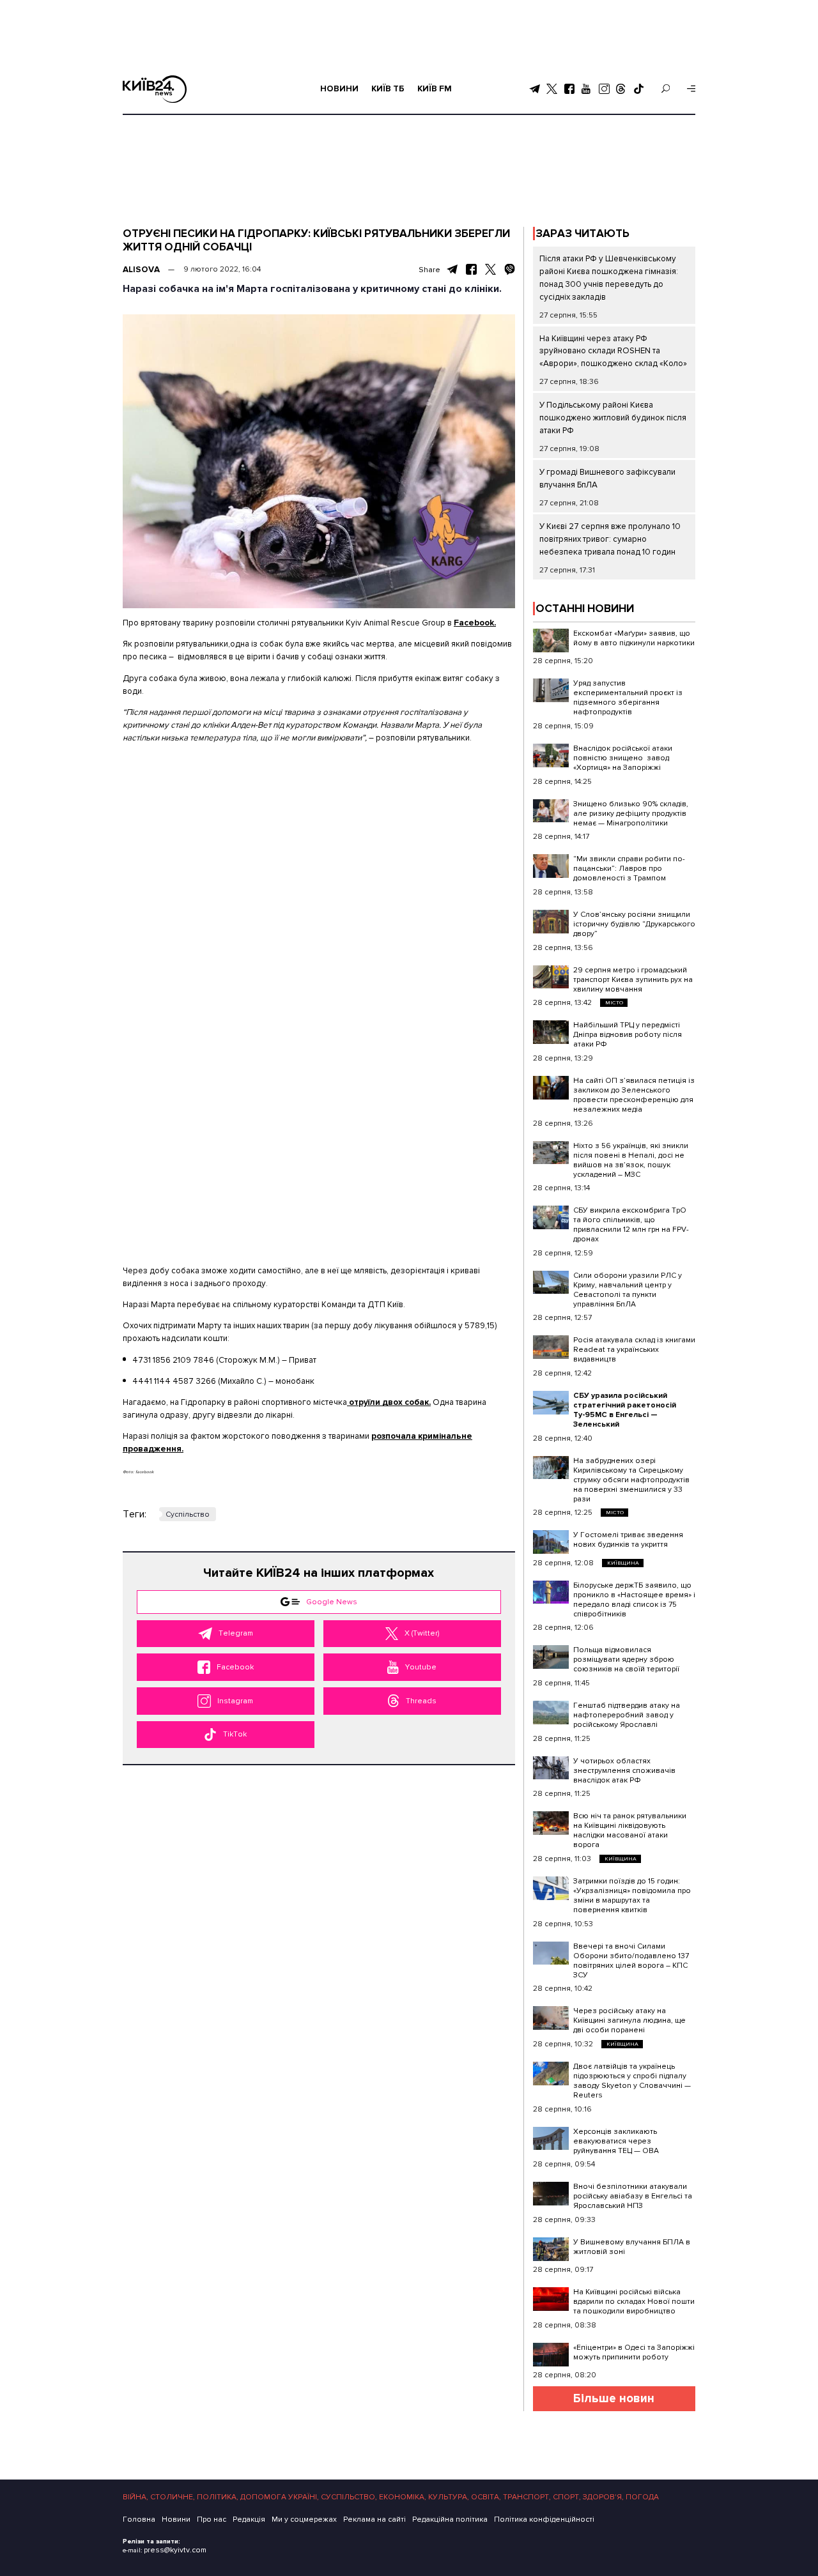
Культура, (449, 2497)
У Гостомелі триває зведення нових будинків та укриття (628, 1540)
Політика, (218, 2497)
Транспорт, (527, 2497)
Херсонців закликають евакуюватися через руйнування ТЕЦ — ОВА (616, 2141)
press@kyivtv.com (175, 2550)
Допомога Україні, (280, 2497)
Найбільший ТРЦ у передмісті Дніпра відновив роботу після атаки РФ (628, 1035)
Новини (339, 89)
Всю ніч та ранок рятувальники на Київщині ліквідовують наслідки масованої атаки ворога (630, 1830)
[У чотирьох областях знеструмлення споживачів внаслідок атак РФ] (551, 1768)
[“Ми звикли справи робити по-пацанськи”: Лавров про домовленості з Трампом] (551, 866)
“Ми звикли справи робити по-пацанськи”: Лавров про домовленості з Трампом (629, 869)
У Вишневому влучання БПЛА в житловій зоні (632, 2247)
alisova (141, 270)
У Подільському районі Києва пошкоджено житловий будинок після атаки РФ (613, 418)
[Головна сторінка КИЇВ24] (155, 89)
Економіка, (403, 2497)
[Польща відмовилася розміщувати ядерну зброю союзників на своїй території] (551, 1657)
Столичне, (173, 2497)
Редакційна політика (450, 2519)
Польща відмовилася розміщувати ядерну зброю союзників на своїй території (626, 1660)
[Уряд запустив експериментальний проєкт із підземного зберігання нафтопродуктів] (551, 690)
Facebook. (475, 623)
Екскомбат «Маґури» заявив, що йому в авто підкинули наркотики (634, 638)
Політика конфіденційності (544, 2519)
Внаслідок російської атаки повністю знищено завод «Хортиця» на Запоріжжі (623, 758)
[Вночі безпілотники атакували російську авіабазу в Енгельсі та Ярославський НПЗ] (551, 2194)
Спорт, (567, 2497)
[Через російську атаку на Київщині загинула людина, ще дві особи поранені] (551, 2018)
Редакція (249, 2519)
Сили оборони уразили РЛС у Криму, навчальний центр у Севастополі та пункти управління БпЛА (628, 1290)
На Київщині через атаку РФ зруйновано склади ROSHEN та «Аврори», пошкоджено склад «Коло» (613, 351)
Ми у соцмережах (304, 2519)
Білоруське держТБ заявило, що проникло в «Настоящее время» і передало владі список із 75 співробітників (634, 1600)
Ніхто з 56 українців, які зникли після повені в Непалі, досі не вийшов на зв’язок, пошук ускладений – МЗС (631, 1160)
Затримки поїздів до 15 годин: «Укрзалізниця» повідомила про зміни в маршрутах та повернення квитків (632, 1896)
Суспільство (188, 1514)
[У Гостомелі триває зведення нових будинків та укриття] (551, 1542)
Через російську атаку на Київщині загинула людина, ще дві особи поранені (629, 2020)
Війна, (135, 2497)
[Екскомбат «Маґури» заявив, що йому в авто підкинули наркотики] (551, 640)
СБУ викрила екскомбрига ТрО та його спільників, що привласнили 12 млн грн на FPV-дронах (631, 1225)
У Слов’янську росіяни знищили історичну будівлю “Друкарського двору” (634, 924)
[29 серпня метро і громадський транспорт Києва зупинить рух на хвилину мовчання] (551, 977)
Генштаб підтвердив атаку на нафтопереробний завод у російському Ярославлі (627, 1715)
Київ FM (435, 89)
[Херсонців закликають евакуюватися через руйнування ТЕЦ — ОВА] (551, 2139)
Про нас (212, 2519)
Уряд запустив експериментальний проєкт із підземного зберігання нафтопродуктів (628, 698)
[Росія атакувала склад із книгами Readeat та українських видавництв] (551, 1347)
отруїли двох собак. (389, 1402)
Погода (642, 2497)
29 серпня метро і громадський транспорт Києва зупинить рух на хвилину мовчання (633, 980)
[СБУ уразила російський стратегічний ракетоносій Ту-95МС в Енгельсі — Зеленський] (551, 1403)
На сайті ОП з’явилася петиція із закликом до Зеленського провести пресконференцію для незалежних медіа (634, 1095)
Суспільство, (349, 2497)
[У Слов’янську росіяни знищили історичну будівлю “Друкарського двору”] (551, 922)
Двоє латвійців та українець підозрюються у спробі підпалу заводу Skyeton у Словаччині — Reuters (632, 2081)
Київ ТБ (388, 89)
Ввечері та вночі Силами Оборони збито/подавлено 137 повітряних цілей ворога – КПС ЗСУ (631, 1961)
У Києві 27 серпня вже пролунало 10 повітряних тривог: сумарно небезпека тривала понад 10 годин (610, 539)
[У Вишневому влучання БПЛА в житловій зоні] (551, 2249)
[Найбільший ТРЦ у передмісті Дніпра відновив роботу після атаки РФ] (551, 1032)
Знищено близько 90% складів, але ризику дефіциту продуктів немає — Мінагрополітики (631, 814)
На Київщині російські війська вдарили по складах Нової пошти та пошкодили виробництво (634, 2302)
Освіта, (486, 2497)
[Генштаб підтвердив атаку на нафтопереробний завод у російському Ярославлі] (551, 1713)
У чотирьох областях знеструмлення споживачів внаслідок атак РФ (624, 1771)
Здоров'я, (603, 2497)
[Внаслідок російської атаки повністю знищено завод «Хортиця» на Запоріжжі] (551, 755)
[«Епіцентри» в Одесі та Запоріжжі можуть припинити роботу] (551, 2355)
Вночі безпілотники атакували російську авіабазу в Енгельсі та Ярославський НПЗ (633, 2196)
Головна (139, 2519)
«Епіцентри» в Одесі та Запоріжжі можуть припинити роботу (634, 2352)
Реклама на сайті (374, 2519)
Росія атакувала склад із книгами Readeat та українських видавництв (634, 1350)
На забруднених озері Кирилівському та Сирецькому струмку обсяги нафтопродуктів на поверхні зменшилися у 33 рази (631, 1480)
